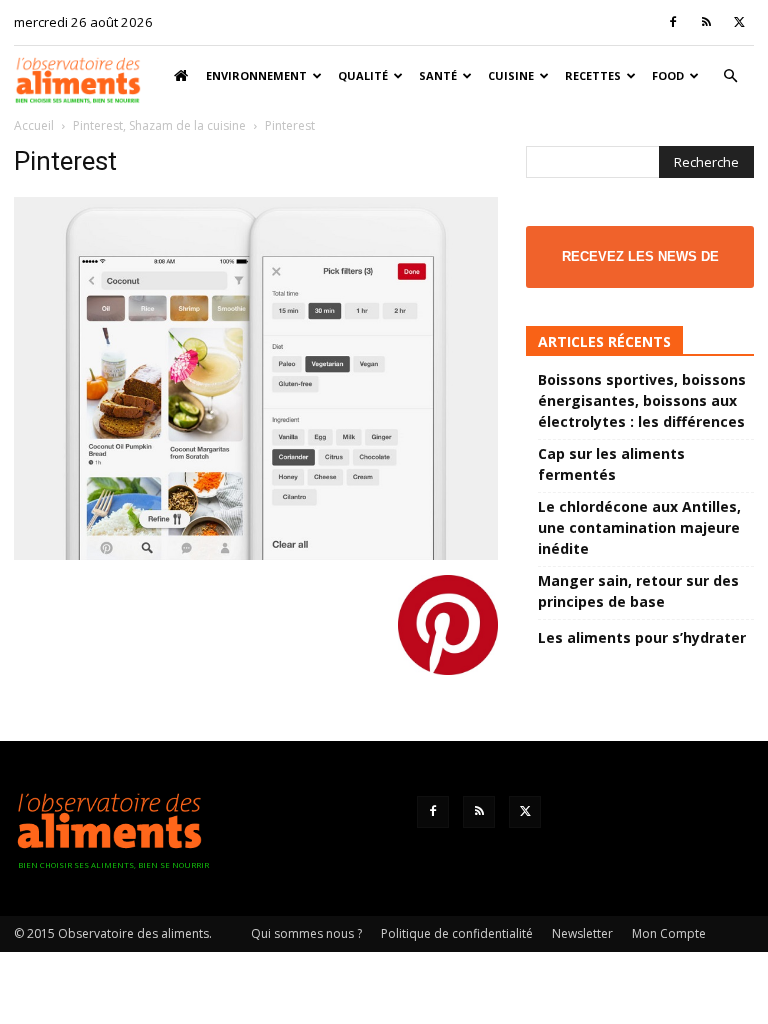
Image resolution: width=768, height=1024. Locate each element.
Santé (438, 75)
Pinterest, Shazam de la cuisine (159, 125)
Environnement (256, 75)
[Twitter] (739, 22)
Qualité (363, 75)
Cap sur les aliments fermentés (611, 464)
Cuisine (511, 75)
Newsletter (582, 933)
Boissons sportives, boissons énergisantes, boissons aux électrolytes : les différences (642, 400)
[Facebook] (673, 22)
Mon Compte (669, 933)
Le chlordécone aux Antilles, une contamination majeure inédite (639, 527)
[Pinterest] (256, 554)
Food (668, 75)
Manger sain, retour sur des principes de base (638, 591)
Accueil (34, 125)
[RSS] (706, 22)
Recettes (593, 75)
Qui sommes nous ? (306, 933)
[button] (730, 76)
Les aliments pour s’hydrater (642, 637)
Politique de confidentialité (457, 933)
